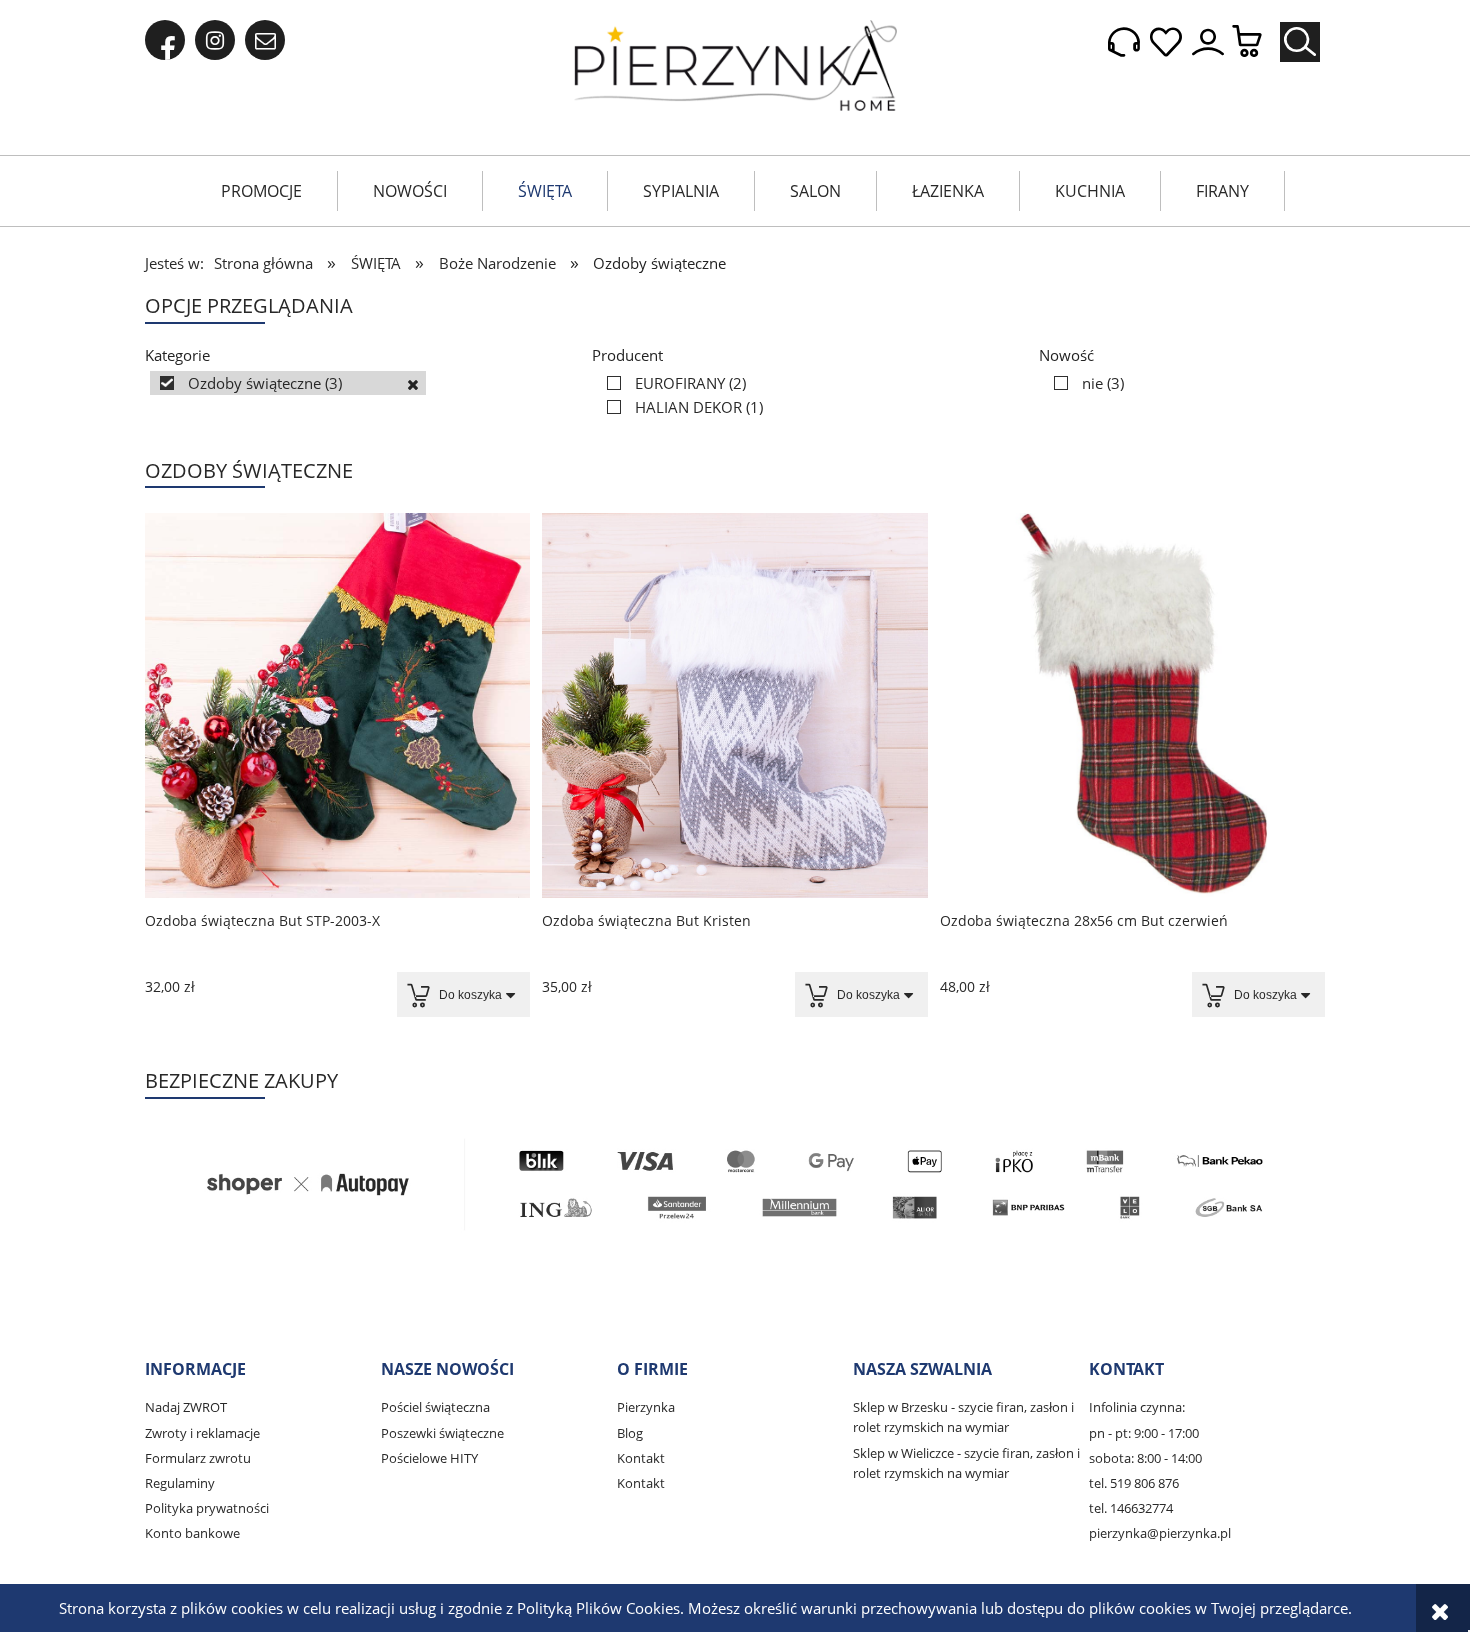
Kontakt (641, 1458)
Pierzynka (646, 1407)
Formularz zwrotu (198, 1458)
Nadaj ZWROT (186, 1407)
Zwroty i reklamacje (202, 1433)
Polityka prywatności (207, 1508)
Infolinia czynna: (1137, 1407)
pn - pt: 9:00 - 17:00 (1144, 1433)
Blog (630, 1433)
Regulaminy (180, 1483)
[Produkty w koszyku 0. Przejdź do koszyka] (1257, 42)
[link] (288, 383)
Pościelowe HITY (429, 1458)
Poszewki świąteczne (442, 1433)
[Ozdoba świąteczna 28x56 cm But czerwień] (1132, 705)
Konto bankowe (192, 1533)
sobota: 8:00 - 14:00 (1145, 1458)
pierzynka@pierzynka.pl (1160, 1533)
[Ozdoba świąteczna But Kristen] (734, 705)
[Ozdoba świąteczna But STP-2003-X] (337, 705)
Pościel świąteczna (435, 1407)
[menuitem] (261, 191)
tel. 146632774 (1131, 1508)
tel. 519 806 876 (1134, 1483)
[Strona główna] (735, 65)
